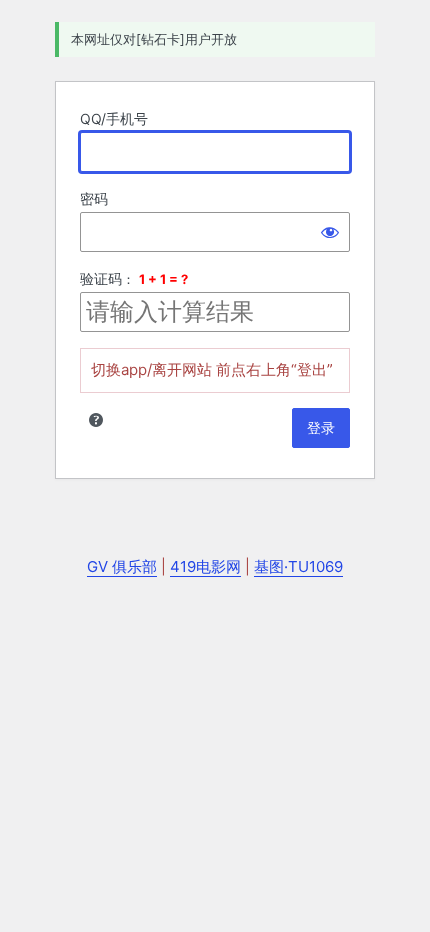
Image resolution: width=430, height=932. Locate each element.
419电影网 (205, 566)
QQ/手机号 (114, 118)
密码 (94, 198)
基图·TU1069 (298, 566)
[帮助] (96, 420)
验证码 (101, 278)
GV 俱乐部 (122, 566)
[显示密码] (330, 232)
